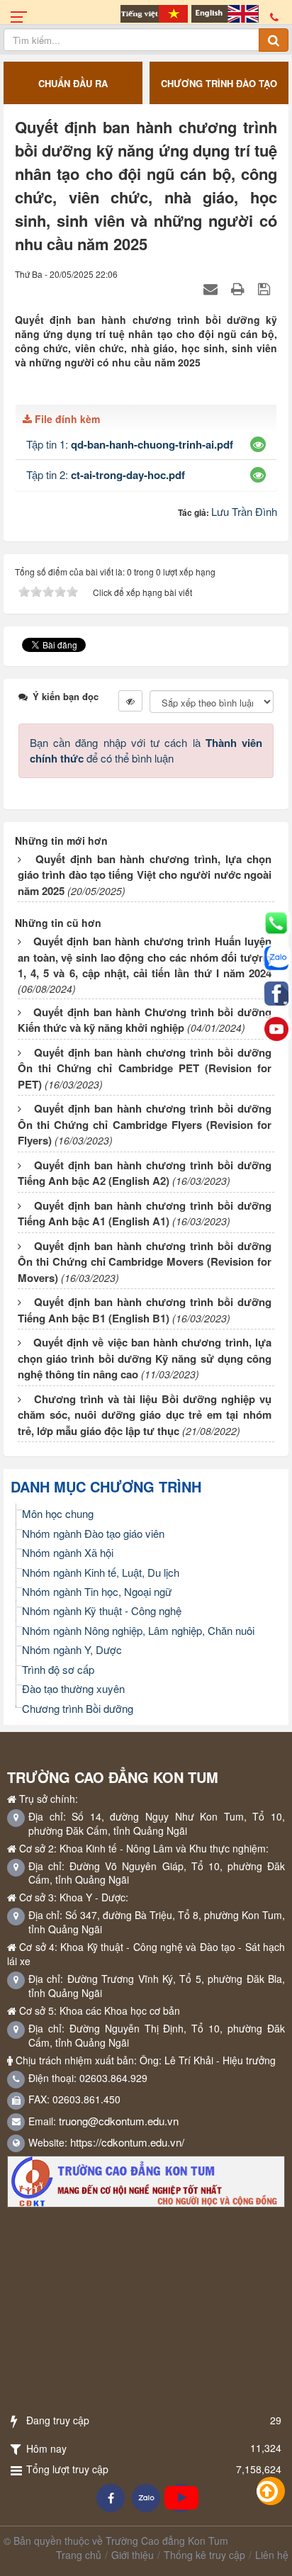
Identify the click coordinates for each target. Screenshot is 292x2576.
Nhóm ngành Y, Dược (72, 1649)
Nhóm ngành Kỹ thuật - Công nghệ (102, 1610)
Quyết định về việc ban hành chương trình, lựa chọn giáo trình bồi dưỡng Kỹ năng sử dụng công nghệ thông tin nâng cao (145, 1358)
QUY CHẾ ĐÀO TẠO (226, 83)
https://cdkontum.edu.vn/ (127, 2142)
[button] (258, 444)
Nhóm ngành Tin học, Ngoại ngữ (97, 1591)
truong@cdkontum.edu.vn (119, 2121)
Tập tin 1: (130, 444)
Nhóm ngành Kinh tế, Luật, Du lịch (101, 1572)
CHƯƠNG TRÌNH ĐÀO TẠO (80, 83)
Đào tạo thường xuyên (73, 1688)
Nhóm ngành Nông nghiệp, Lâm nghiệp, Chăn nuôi (138, 1630)
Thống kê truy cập (204, 2555)
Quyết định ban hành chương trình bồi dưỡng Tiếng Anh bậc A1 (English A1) (145, 1214)
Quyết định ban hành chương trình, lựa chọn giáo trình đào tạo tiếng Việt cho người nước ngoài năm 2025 (145, 875)
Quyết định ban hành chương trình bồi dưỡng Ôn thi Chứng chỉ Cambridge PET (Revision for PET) (145, 1068)
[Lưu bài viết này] (266, 288)
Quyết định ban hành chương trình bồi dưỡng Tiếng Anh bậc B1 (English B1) (145, 1310)
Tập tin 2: (106, 474)
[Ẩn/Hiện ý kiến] (130, 701)
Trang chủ (79, 2555)
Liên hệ (272, 2555)
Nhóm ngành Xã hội (68, 1552)
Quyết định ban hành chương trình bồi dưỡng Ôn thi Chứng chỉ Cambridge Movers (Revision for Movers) (145, 1262)
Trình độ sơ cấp (58, 1669)
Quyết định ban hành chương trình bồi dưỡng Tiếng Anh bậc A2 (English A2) (145, 1173)
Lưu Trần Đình (244, 511)
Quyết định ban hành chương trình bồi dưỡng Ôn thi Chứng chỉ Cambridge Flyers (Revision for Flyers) (145, 1124)
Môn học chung (58, 1513)
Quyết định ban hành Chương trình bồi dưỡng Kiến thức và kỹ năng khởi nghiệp (145, 1020)
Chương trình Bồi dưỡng (78, 1708)
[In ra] (240, 288)
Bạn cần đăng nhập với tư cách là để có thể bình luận (146, 750)
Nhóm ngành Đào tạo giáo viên (93, 1533)
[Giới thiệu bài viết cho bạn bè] (212, 288)
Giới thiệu (133, 2555)
